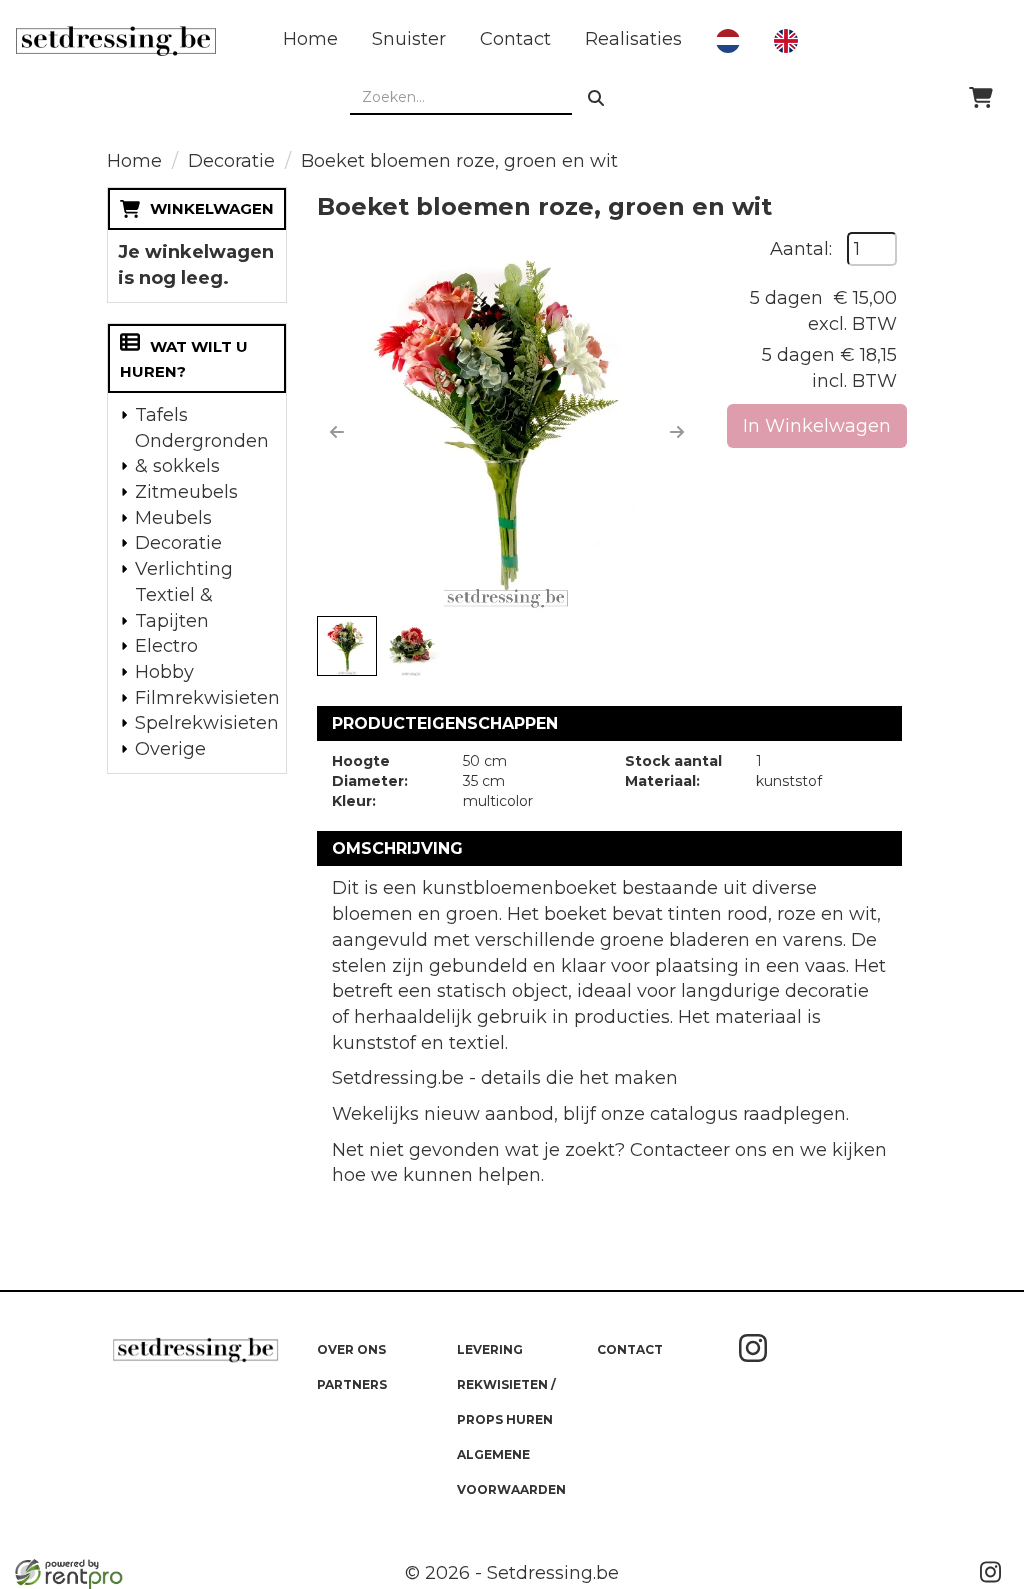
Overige (170, 749)
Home (310, 39)
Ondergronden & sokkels (202, 454)
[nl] (728, 41)
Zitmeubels (186, 492)
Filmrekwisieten (204, 698)
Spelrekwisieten (204, 723)
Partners (352, 1384)
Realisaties (633, 39)
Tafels (161, 415)
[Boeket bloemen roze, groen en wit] (507, 422)
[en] (786, 41)
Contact (515, 39)
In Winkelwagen (817, 426)
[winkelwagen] (981, 98)
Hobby (164, 672)
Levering (490, 1349)
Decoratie (231, 161)
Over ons (351, 1349)
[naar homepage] (116, 41)
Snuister (409, 39)
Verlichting (184, 569)
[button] (337, 432)
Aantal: (801, 249)
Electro (166, 646)
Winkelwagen (212, 208)
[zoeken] (596, 98)
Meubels (173, 518)
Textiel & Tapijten (174, 608)
